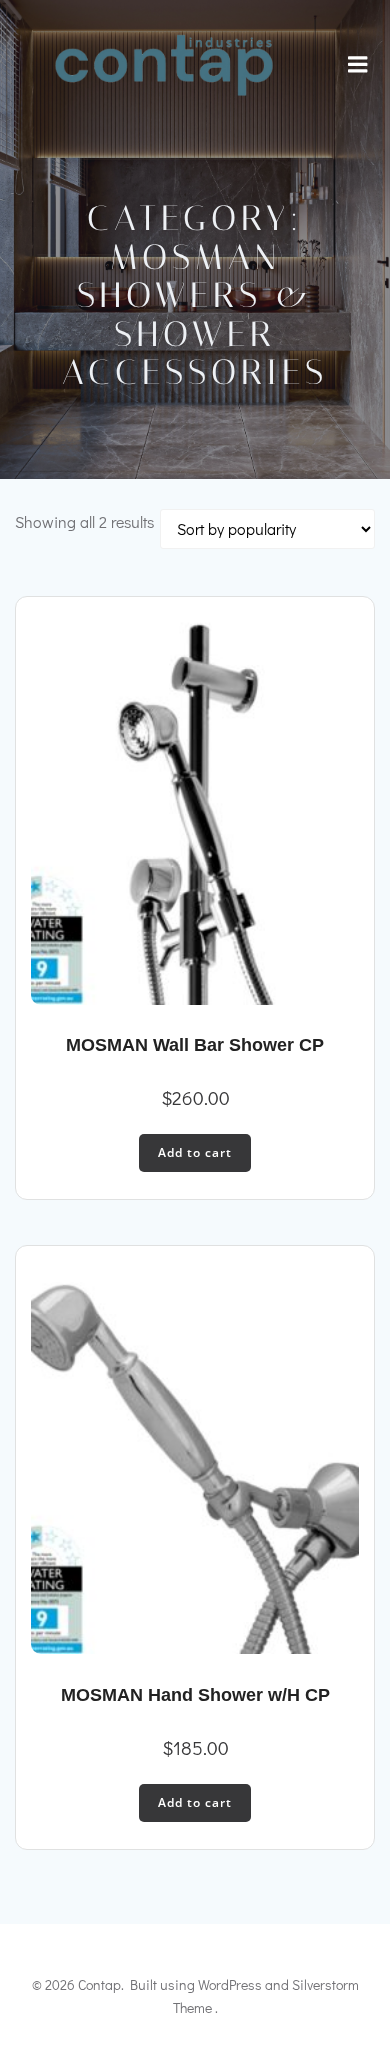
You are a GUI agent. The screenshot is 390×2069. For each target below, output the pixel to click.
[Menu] (358, 65)
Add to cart (195, 1152)
